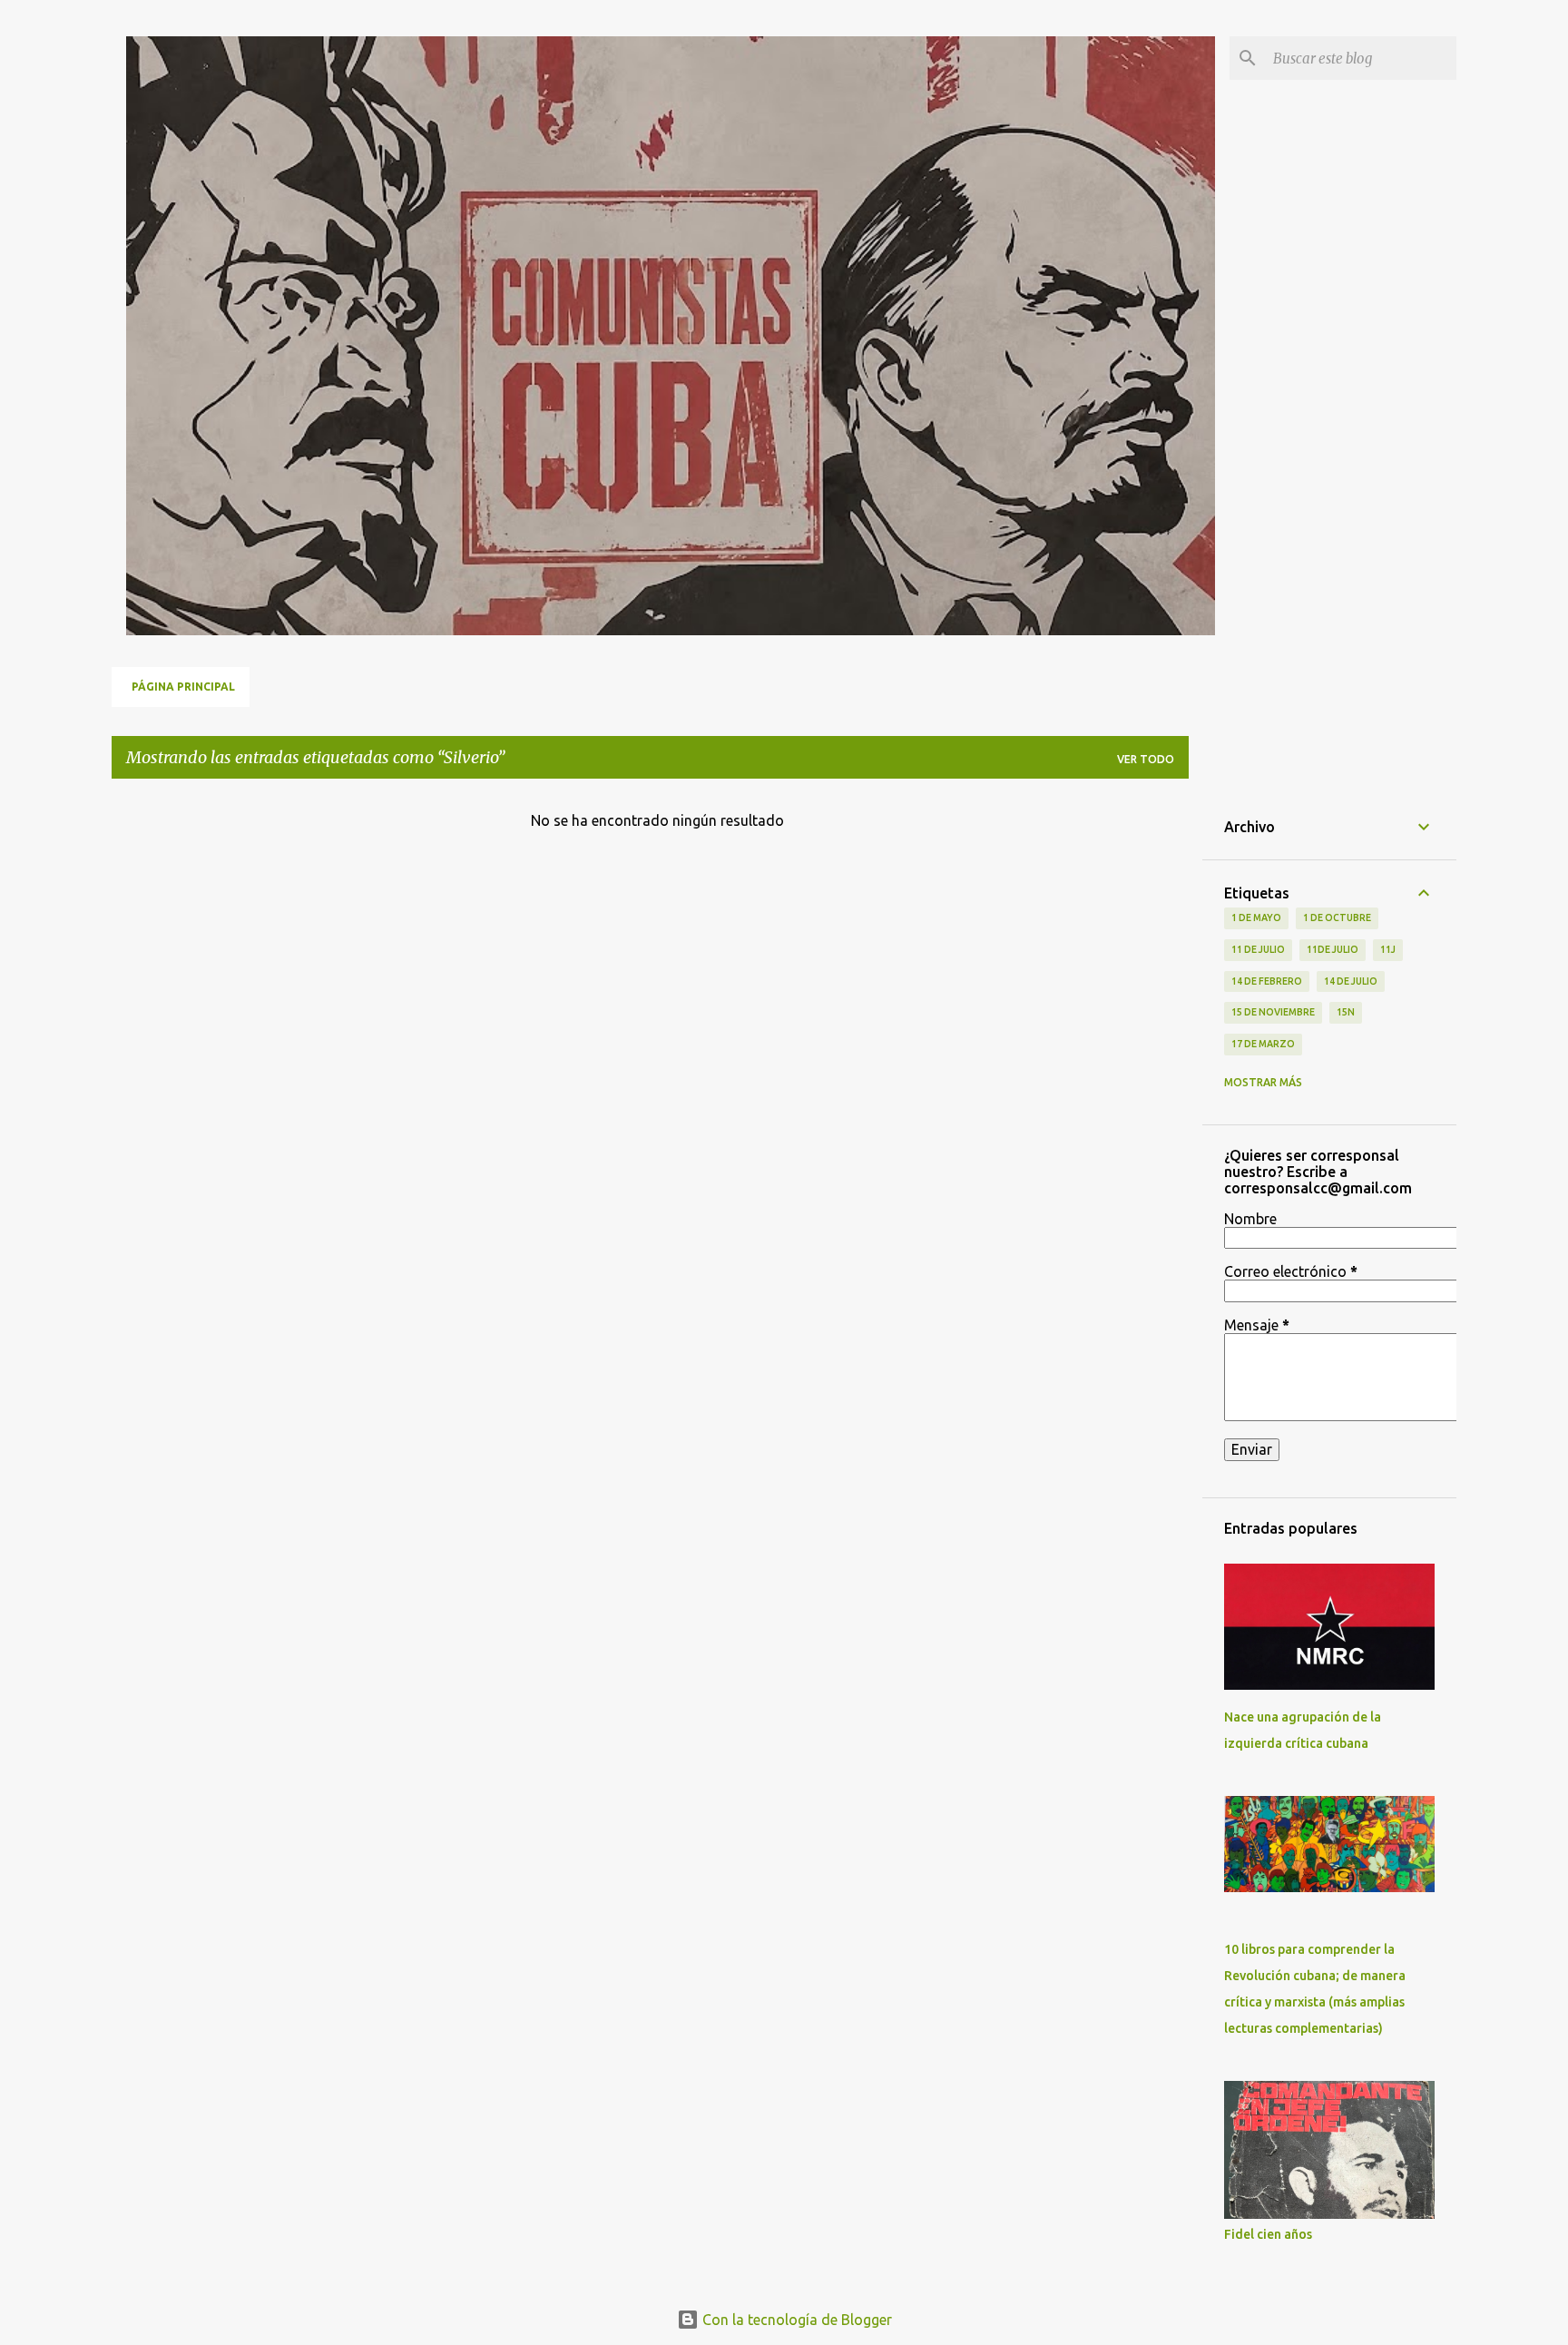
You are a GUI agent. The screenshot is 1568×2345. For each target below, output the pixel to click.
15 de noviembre (1273, 1012)
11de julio (1333, 949)
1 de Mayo (1256, 917)
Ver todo (1146, 759)
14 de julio (1351, 981)
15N (1346, 1012)
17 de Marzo (1263, 1044)
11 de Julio (1258, 949)
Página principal (183, 687)
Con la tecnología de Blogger (795, 2320)
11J (1388, 949)
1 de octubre (1337, 917)
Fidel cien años (1268, 2234)
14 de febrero (1267, 981)
